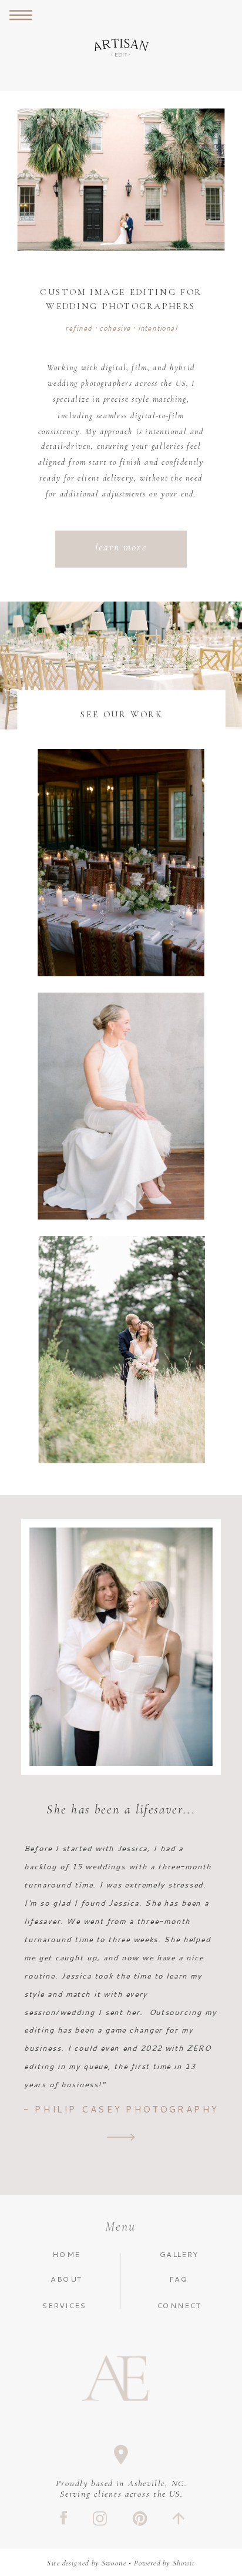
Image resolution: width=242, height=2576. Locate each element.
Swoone (114, 2563)
